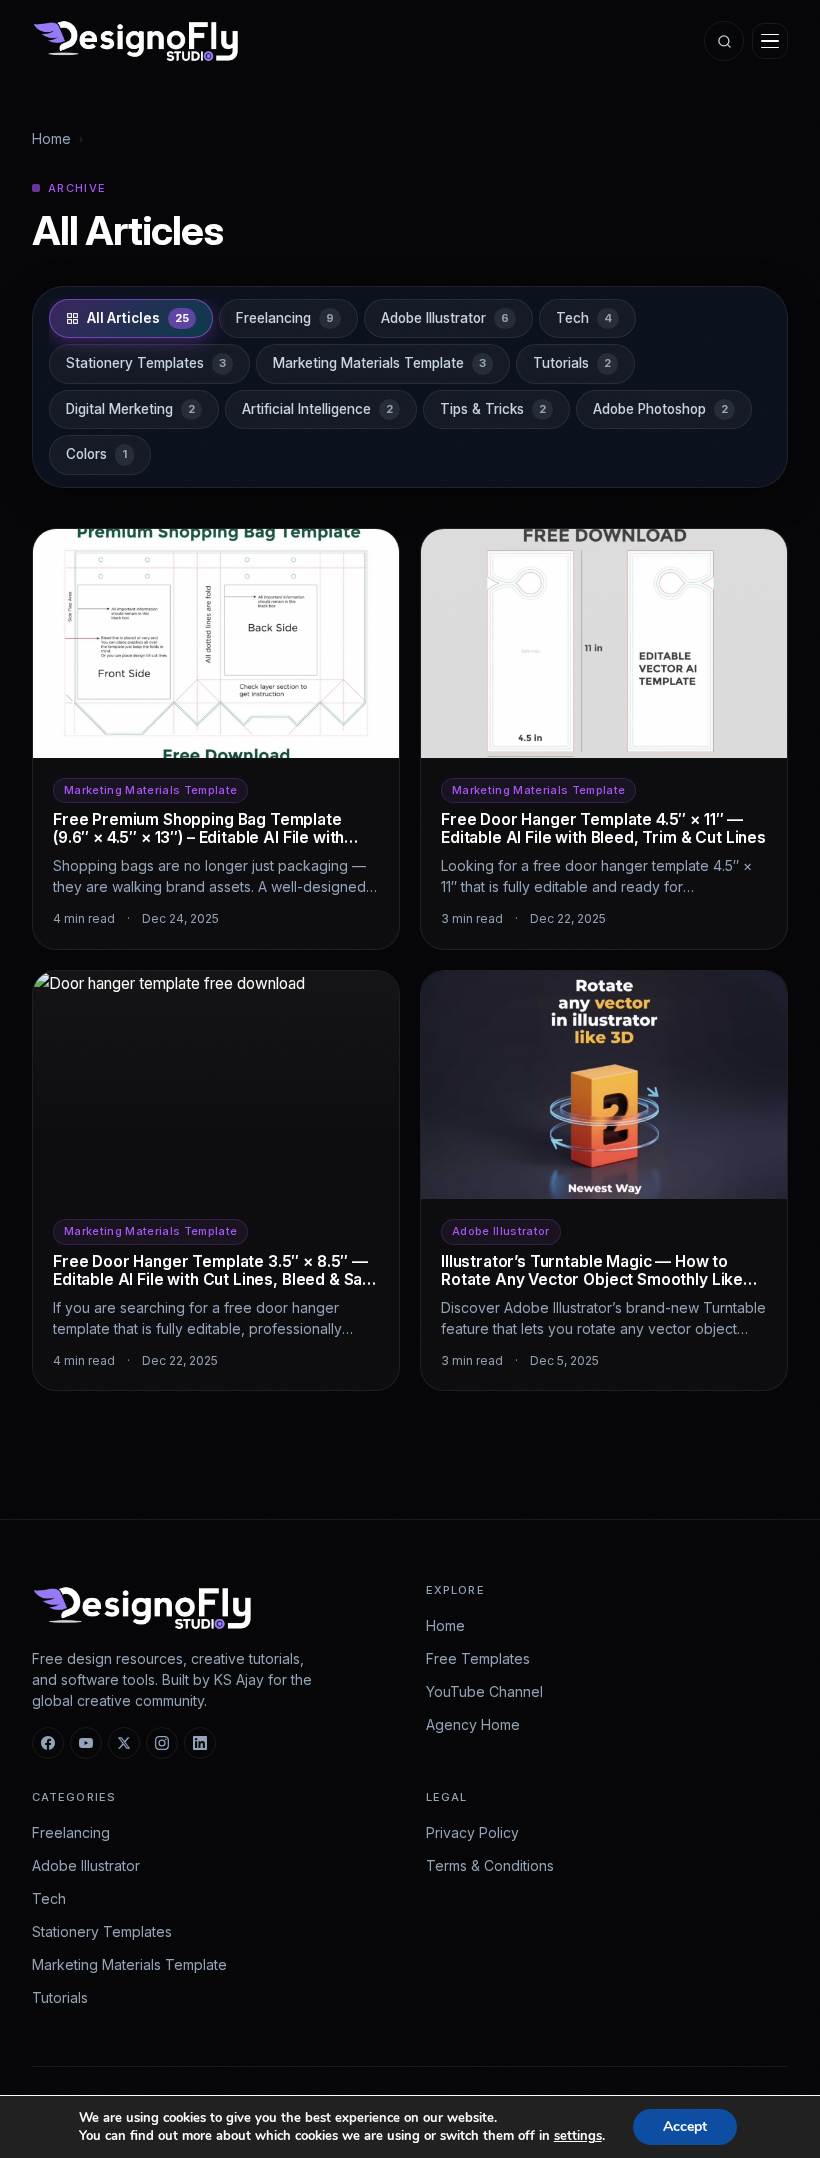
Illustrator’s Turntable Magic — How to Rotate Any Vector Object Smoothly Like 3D (592, 1279)
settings (578, 2136)
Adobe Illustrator (86, 1865)
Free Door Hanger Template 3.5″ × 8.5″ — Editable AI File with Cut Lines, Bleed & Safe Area (216, 1279)
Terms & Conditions (490, 1865)
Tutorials (60, 1997)
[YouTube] (86, 1743)
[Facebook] (48, 1743)
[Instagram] (162, 1743)
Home (51, 138)
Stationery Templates (102, 1931)
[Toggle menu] (770, 41)
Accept (685, 2126)
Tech (49, 1898)
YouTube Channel (484, 1691)
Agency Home (473, 1724)
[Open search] (724, 41)
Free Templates (478, 1658)
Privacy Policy (472, 1832)
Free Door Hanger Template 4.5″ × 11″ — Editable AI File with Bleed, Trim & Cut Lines (603, 828)
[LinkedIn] (200, 1743)
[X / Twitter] (124, 1743)
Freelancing (71, 1832)
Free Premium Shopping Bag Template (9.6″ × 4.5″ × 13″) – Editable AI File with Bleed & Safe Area (198, 837)
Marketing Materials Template (129, 1964)
